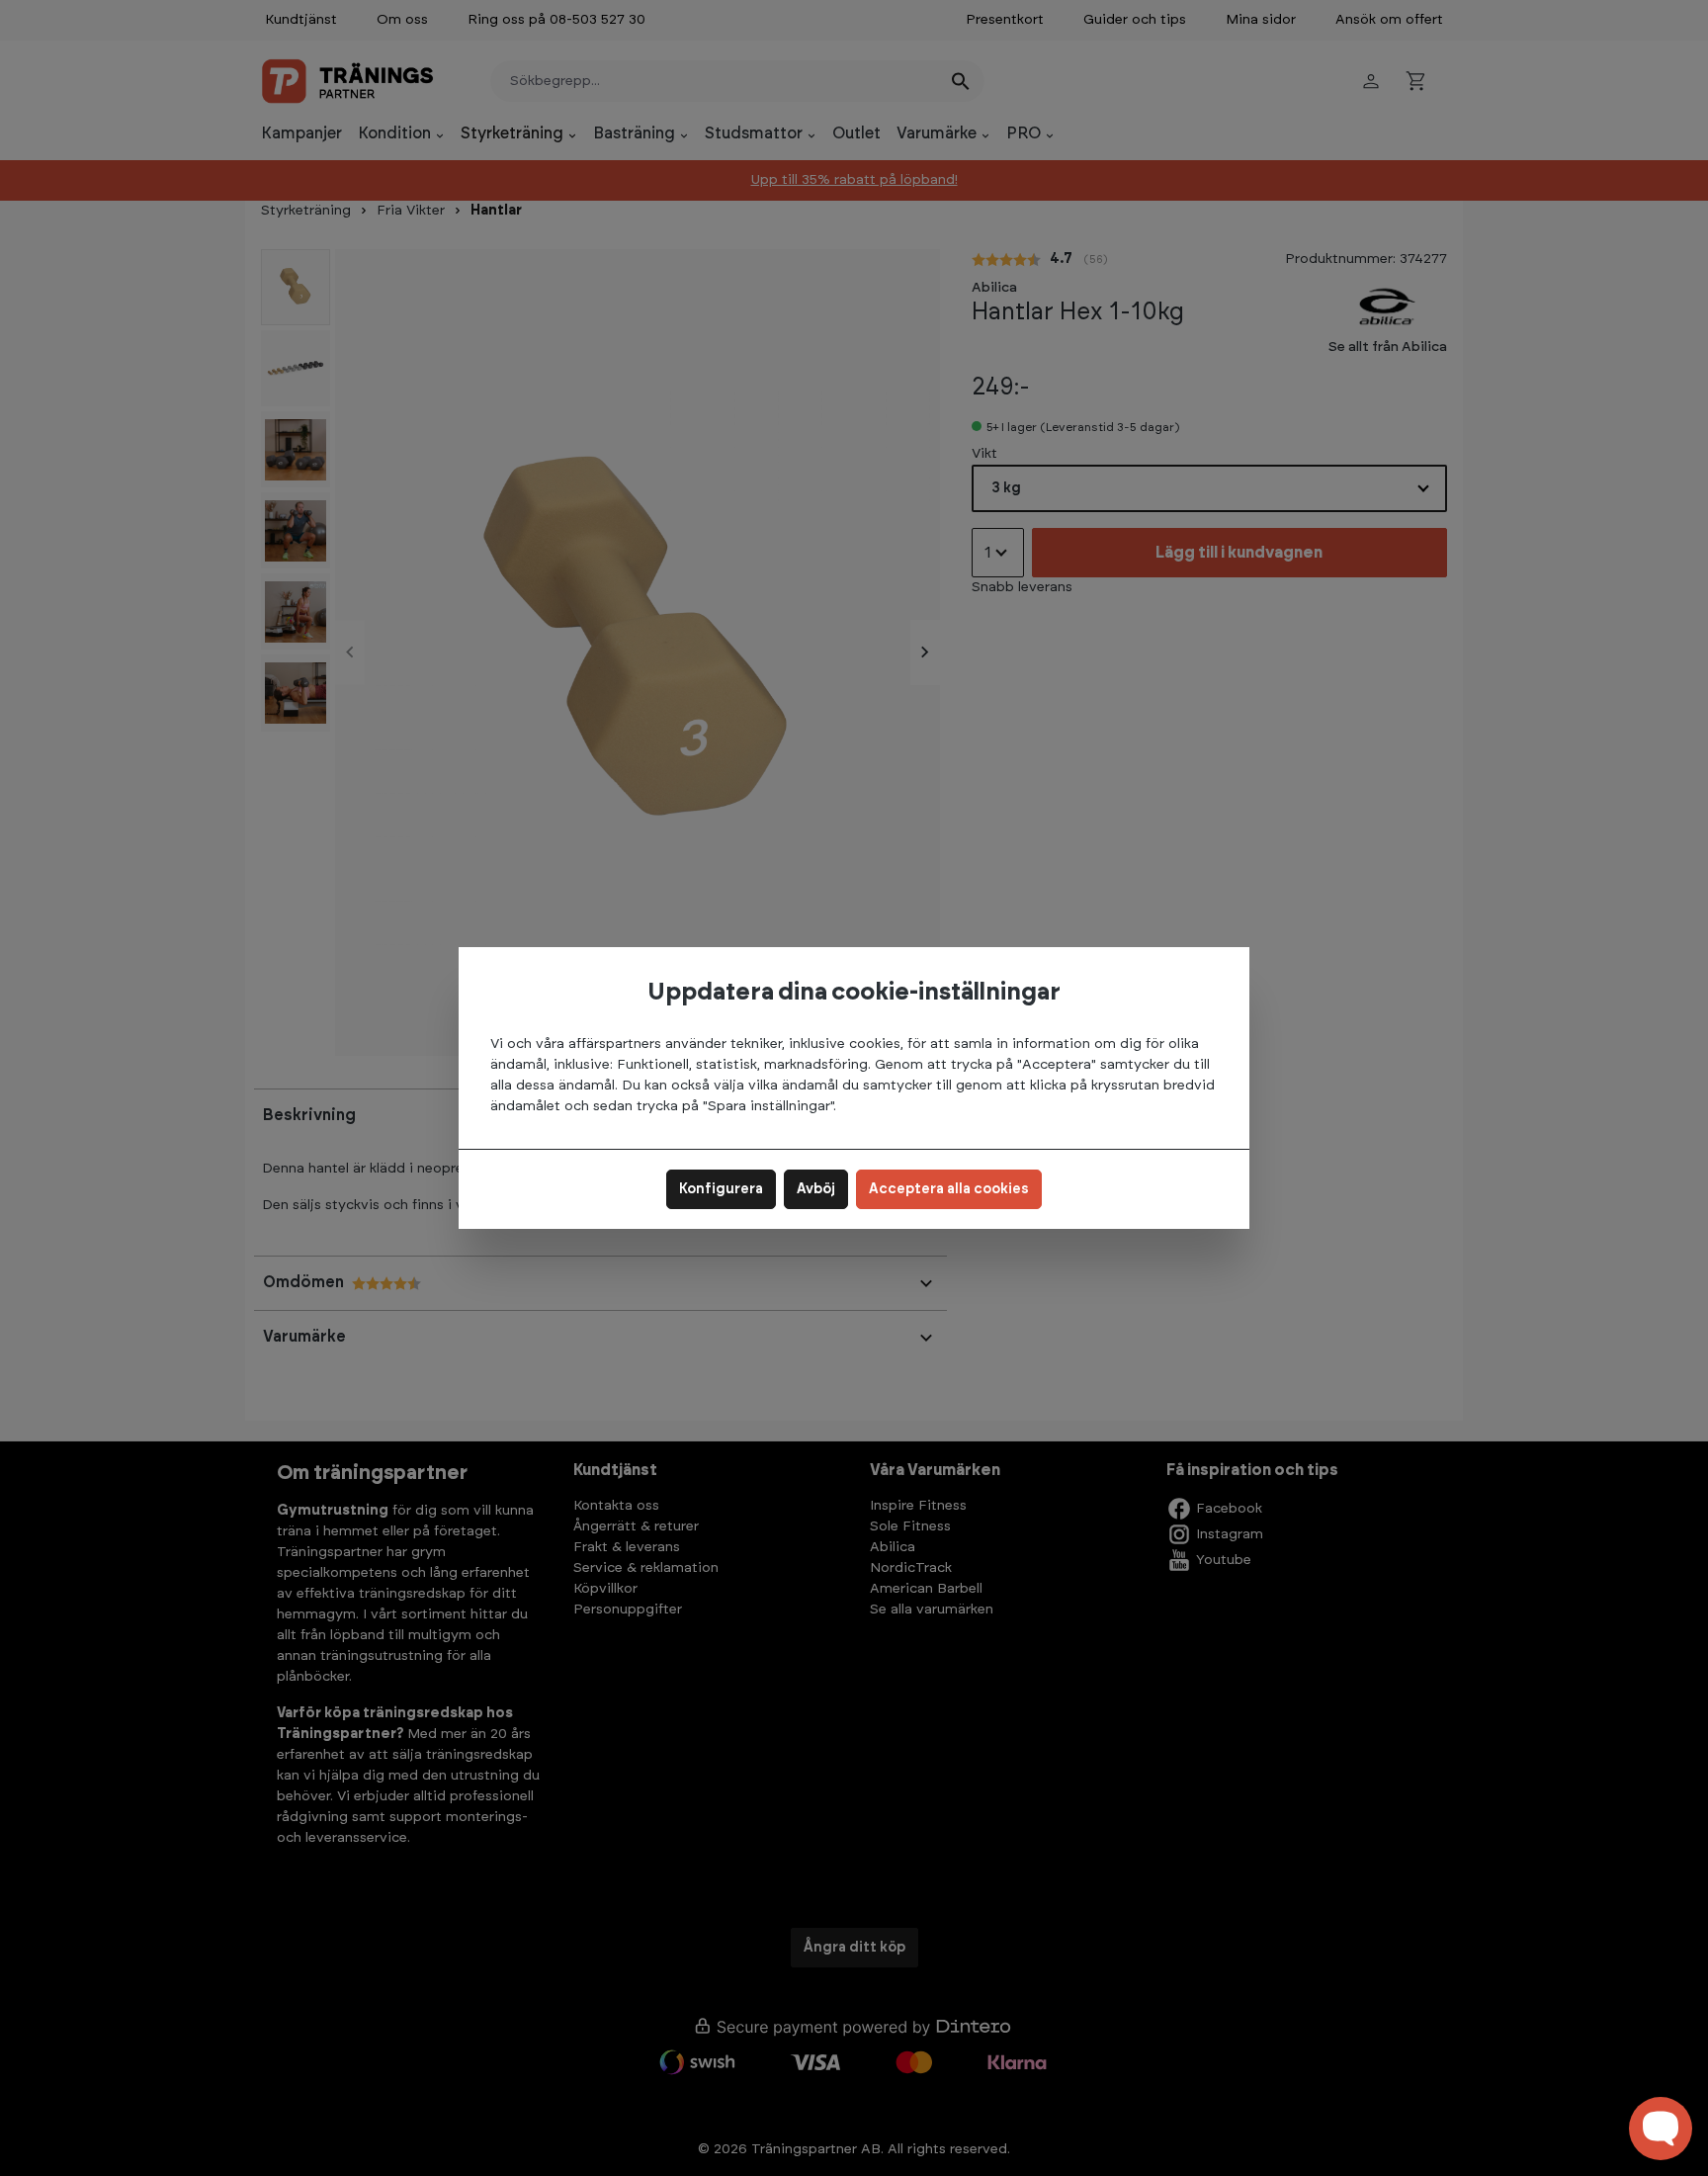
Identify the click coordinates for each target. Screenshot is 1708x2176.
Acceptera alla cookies (949, 1189)
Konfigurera (721, 1189)
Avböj (816, 1189)
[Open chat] (1661, 2129)
